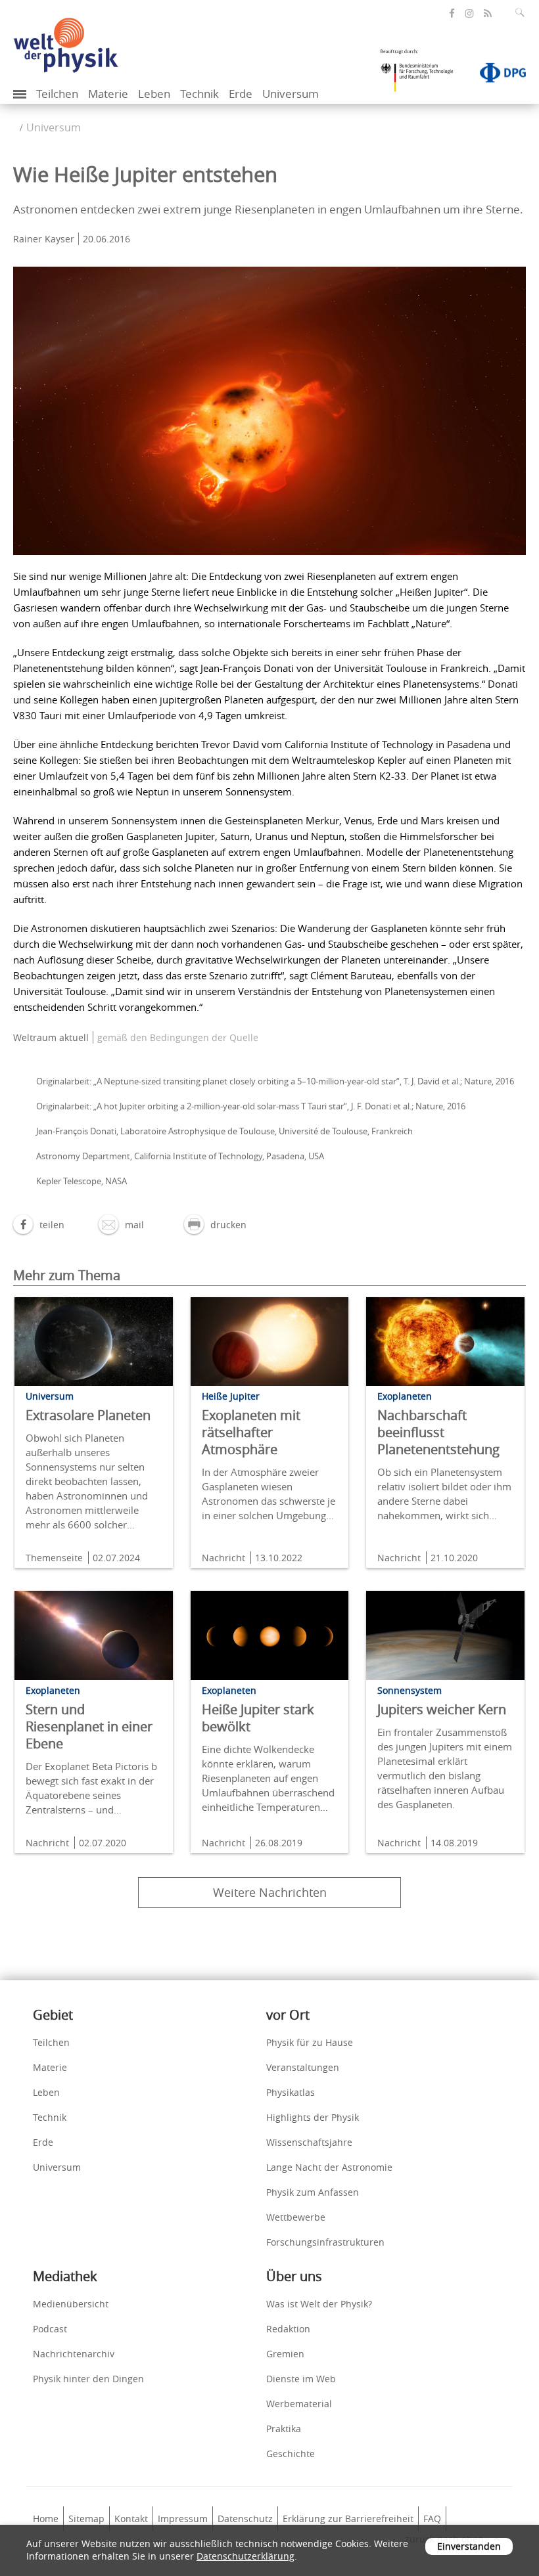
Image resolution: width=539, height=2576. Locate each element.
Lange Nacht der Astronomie (329, 2167)
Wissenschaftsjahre (309, 2142)
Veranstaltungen (303, 2067)
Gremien (285, 2354)
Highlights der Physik (313, 2117)
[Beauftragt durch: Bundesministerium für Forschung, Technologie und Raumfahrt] (422, 75)
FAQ (432, 2519)
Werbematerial (299, 2404)
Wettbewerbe (296, 2217)
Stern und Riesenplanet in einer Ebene (89, 1726)
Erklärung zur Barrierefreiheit (348, 2519)
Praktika (284, 2429)
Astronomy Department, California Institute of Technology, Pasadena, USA (180, 1156)
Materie (108, 94)
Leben (154, 94)
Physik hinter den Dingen (88, 2379)
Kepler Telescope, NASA (82, 1181)
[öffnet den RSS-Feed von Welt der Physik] (488, 13)
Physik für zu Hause (310, 2042)
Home (46, 2519)
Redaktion (288, 2329)
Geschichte (291, 2454)
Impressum (183, 2519)
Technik (199, 94)
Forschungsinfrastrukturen (325, 2242)
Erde (241, 94)
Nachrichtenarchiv (74, 2354)
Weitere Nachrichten (270, 1892)
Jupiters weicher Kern (442, 1709)
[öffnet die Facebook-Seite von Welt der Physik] (452, 13)
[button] (39, 1225)
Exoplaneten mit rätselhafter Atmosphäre (251, 1432)
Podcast (50, 2329)
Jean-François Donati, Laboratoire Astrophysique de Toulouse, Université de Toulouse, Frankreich (224, 1131)
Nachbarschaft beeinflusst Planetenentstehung (438, 1432)
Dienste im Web (301, 2379)
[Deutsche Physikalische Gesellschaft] (496, 76)
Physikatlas (291, 2092)
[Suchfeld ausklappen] (523, 12)
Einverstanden (469, 2546)
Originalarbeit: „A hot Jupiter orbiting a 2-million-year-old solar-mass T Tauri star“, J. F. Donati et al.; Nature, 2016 (251, 1106)
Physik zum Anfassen (313, 2192)
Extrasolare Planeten (88, 1415)
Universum (291, 94)
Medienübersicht (71, 2304)
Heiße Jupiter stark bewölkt (258, 1718)
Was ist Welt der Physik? (319, 2304)
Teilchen (57, 94)
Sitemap (86, 2519)
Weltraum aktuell (51, 1037)
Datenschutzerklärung (246, 2556)
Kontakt (131, 2519)
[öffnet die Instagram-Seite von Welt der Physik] (469, 14)
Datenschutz (245, 2519)
